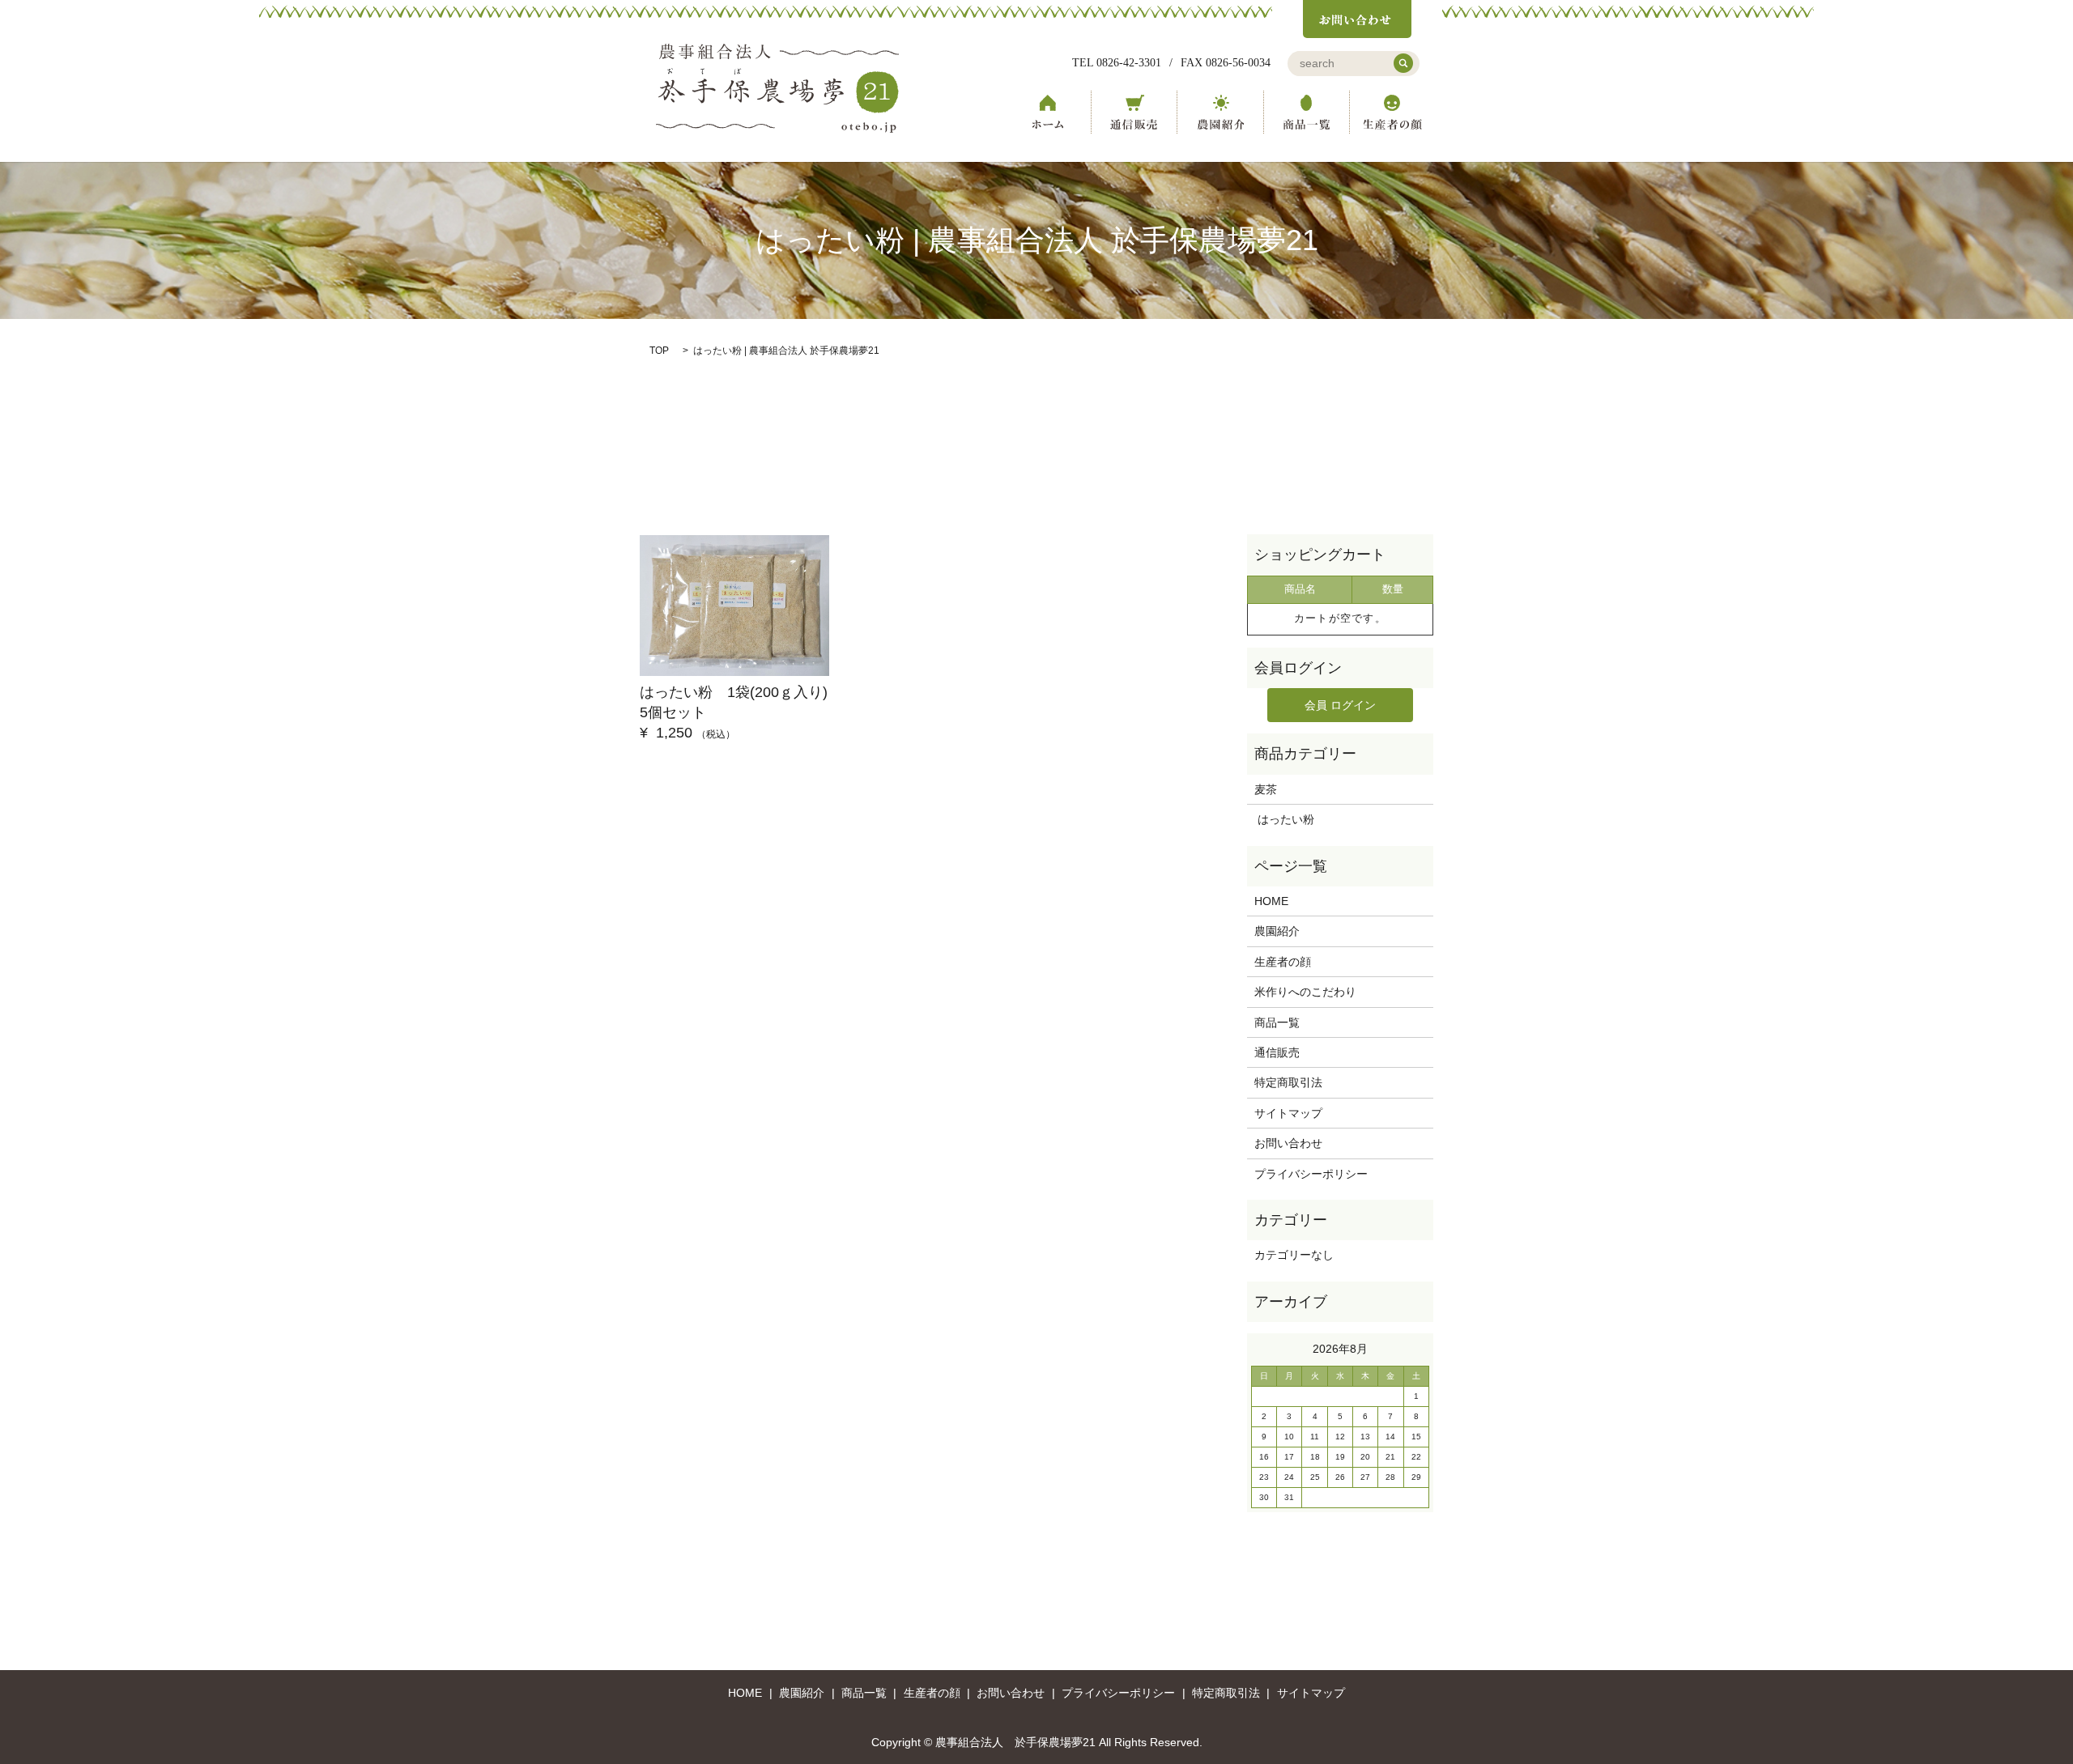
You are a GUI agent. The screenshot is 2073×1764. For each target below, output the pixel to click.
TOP (659, 351)
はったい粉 (1284, 819)
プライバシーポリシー (1311, 1174)
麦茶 (1266, 789)
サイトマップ (1288, 1113)
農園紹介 (1220, 112)
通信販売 (1134, 112)
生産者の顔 (1393, 112)
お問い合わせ (1288, 1143)
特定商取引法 (1288, 1082)
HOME (1048, 112)
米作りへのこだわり (1305, 992)
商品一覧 (1307, 112)
